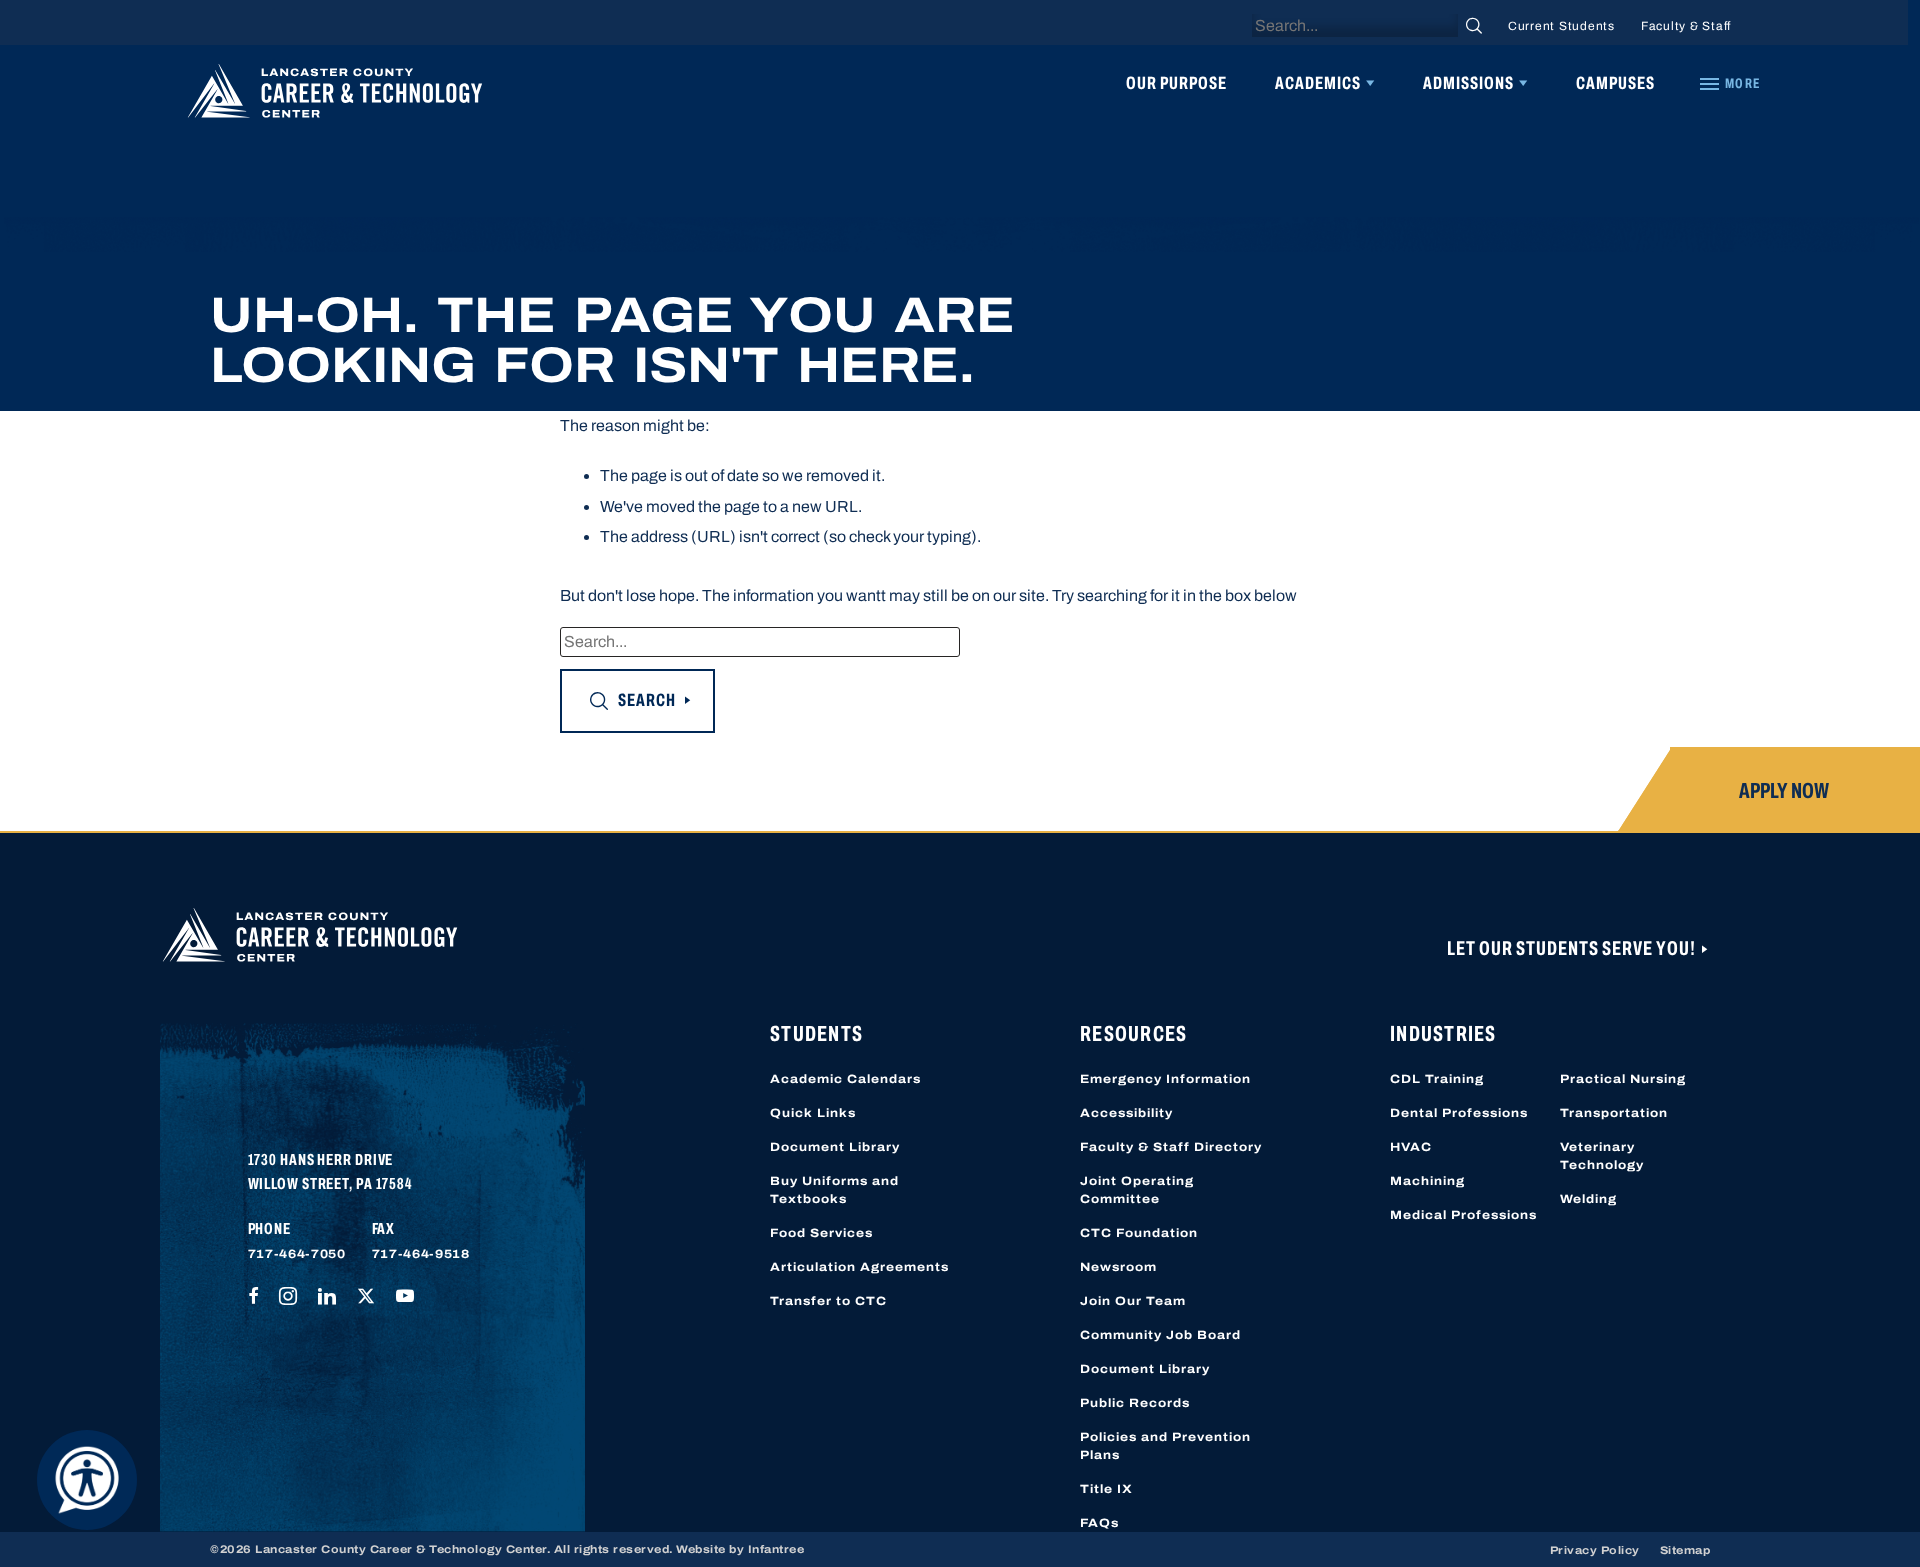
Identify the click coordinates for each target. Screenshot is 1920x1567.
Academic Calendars (845, 1079)
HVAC (1411, 1147)
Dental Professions (1459, 1113)
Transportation (1614, 1113)
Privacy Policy (1595, 1550)
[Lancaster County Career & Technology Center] (335, 96)
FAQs (1099, 1523)
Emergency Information (1165, 1079)
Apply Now (1784, 791)
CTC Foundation (1139, 1233)
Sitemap (1685, 1550)
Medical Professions (1463, 1215)
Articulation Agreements (859, 1267)
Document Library (835, 1147)
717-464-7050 (297, 1254)
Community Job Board (1160, 1335)
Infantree (776, 1549)
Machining (1427, 1181)
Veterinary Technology (1602, 1156)
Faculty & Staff (1686, 26)
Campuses (1615, 83)
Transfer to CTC (828, 1301)
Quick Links (813, 1113)
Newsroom (1118, 1267)
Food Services (821, 1233)
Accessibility (1126, 1113)
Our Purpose (1176, 83)
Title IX (1106, 1489)
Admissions (1468, 83)
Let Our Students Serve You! (1573, 948)
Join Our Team (1133, 1301)
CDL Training (1437, 1079)
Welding (1588, 1199)
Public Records (1135, 1403)
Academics (1318, 83)
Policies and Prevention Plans (1165, 1446)
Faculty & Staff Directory (1171, 1147)
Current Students (1561, 26)
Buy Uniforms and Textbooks (834, 1190)
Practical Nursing (1623, 1079)
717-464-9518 (421, 1254)
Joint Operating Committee (1137, 1190)
